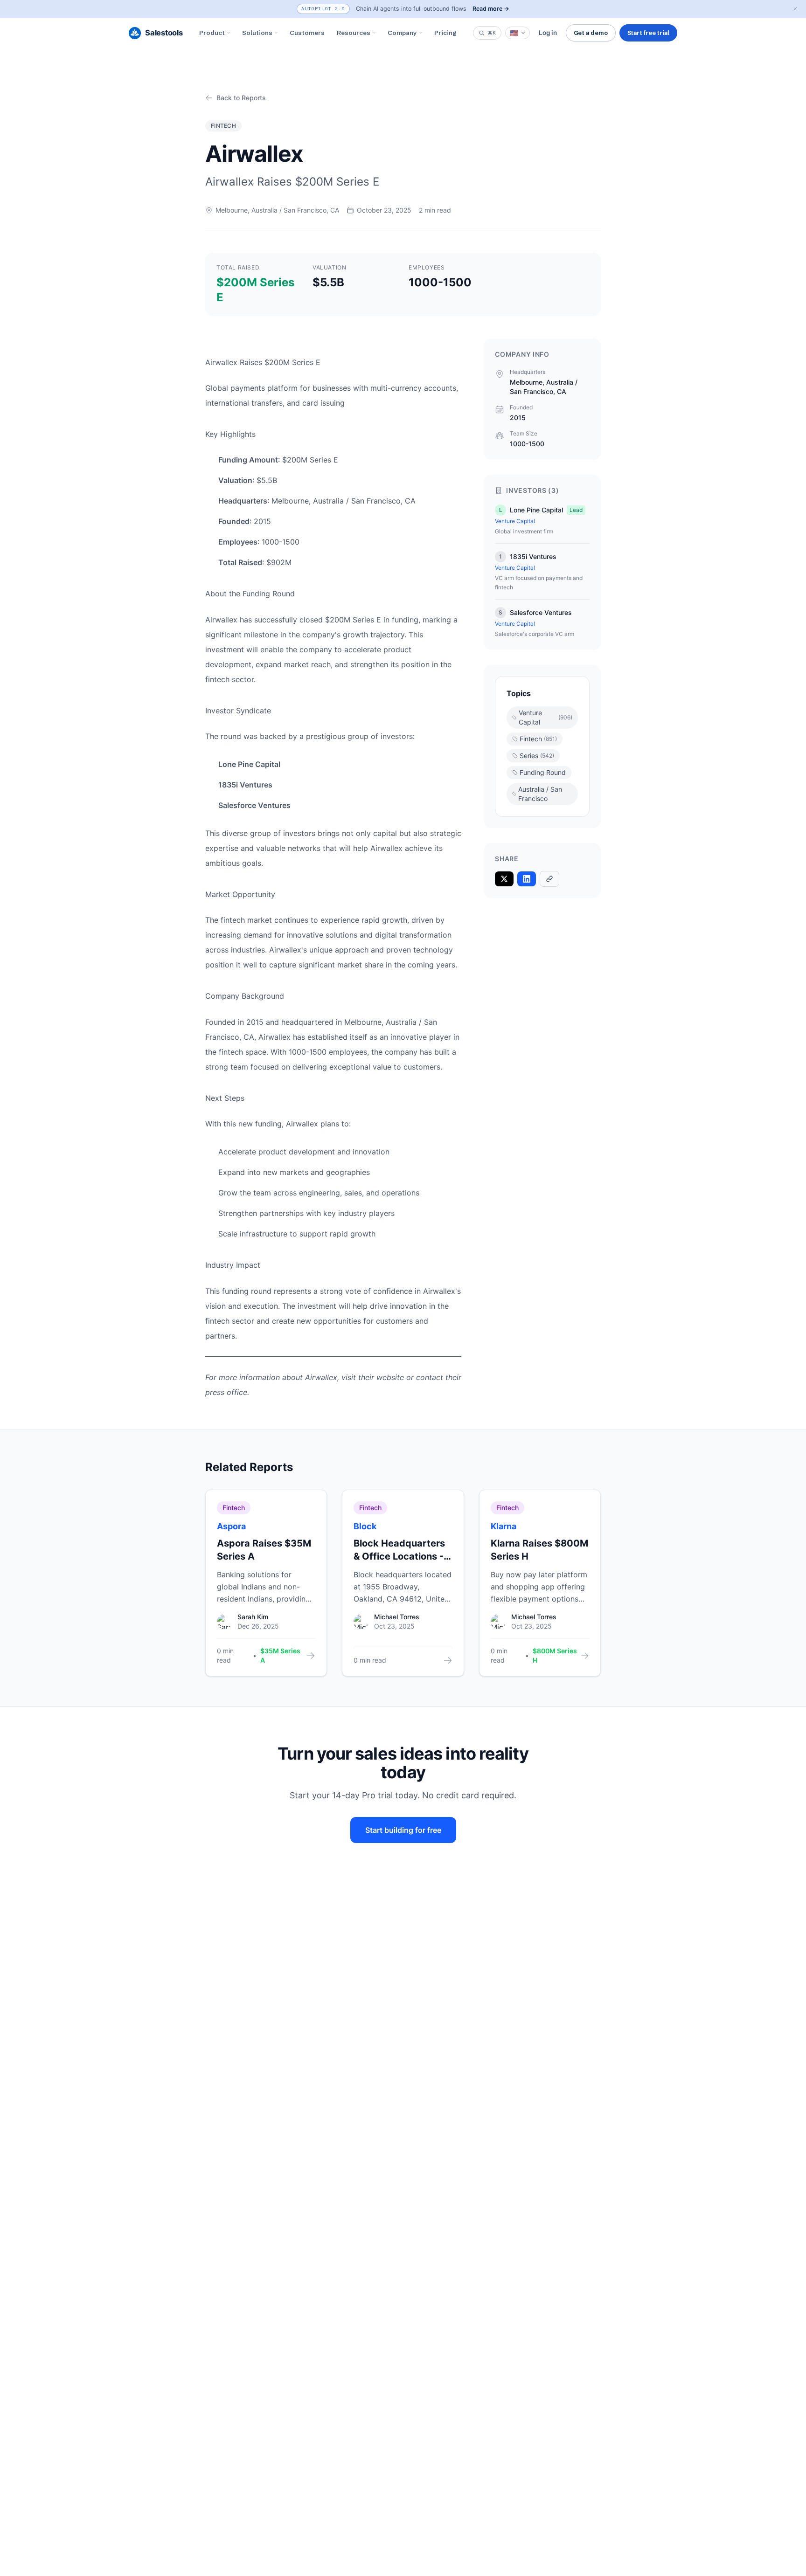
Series (537, 756)
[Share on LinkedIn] (527, 879)
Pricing (445, 33)
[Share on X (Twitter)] (504, 879)
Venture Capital (545, 717)
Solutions (257, 33)
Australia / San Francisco (540, 794)
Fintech (538, 739)
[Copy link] (549, 879)
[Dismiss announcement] (795, 9)
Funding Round (543, 772)
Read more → (491, 9)
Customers (307, 33)
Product (212, 33)
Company (402, 33)
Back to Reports (241, 98)
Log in (548, 33)
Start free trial (648, 33)
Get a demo (591, 33)
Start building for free (403, 1830)
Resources (354, 33)
